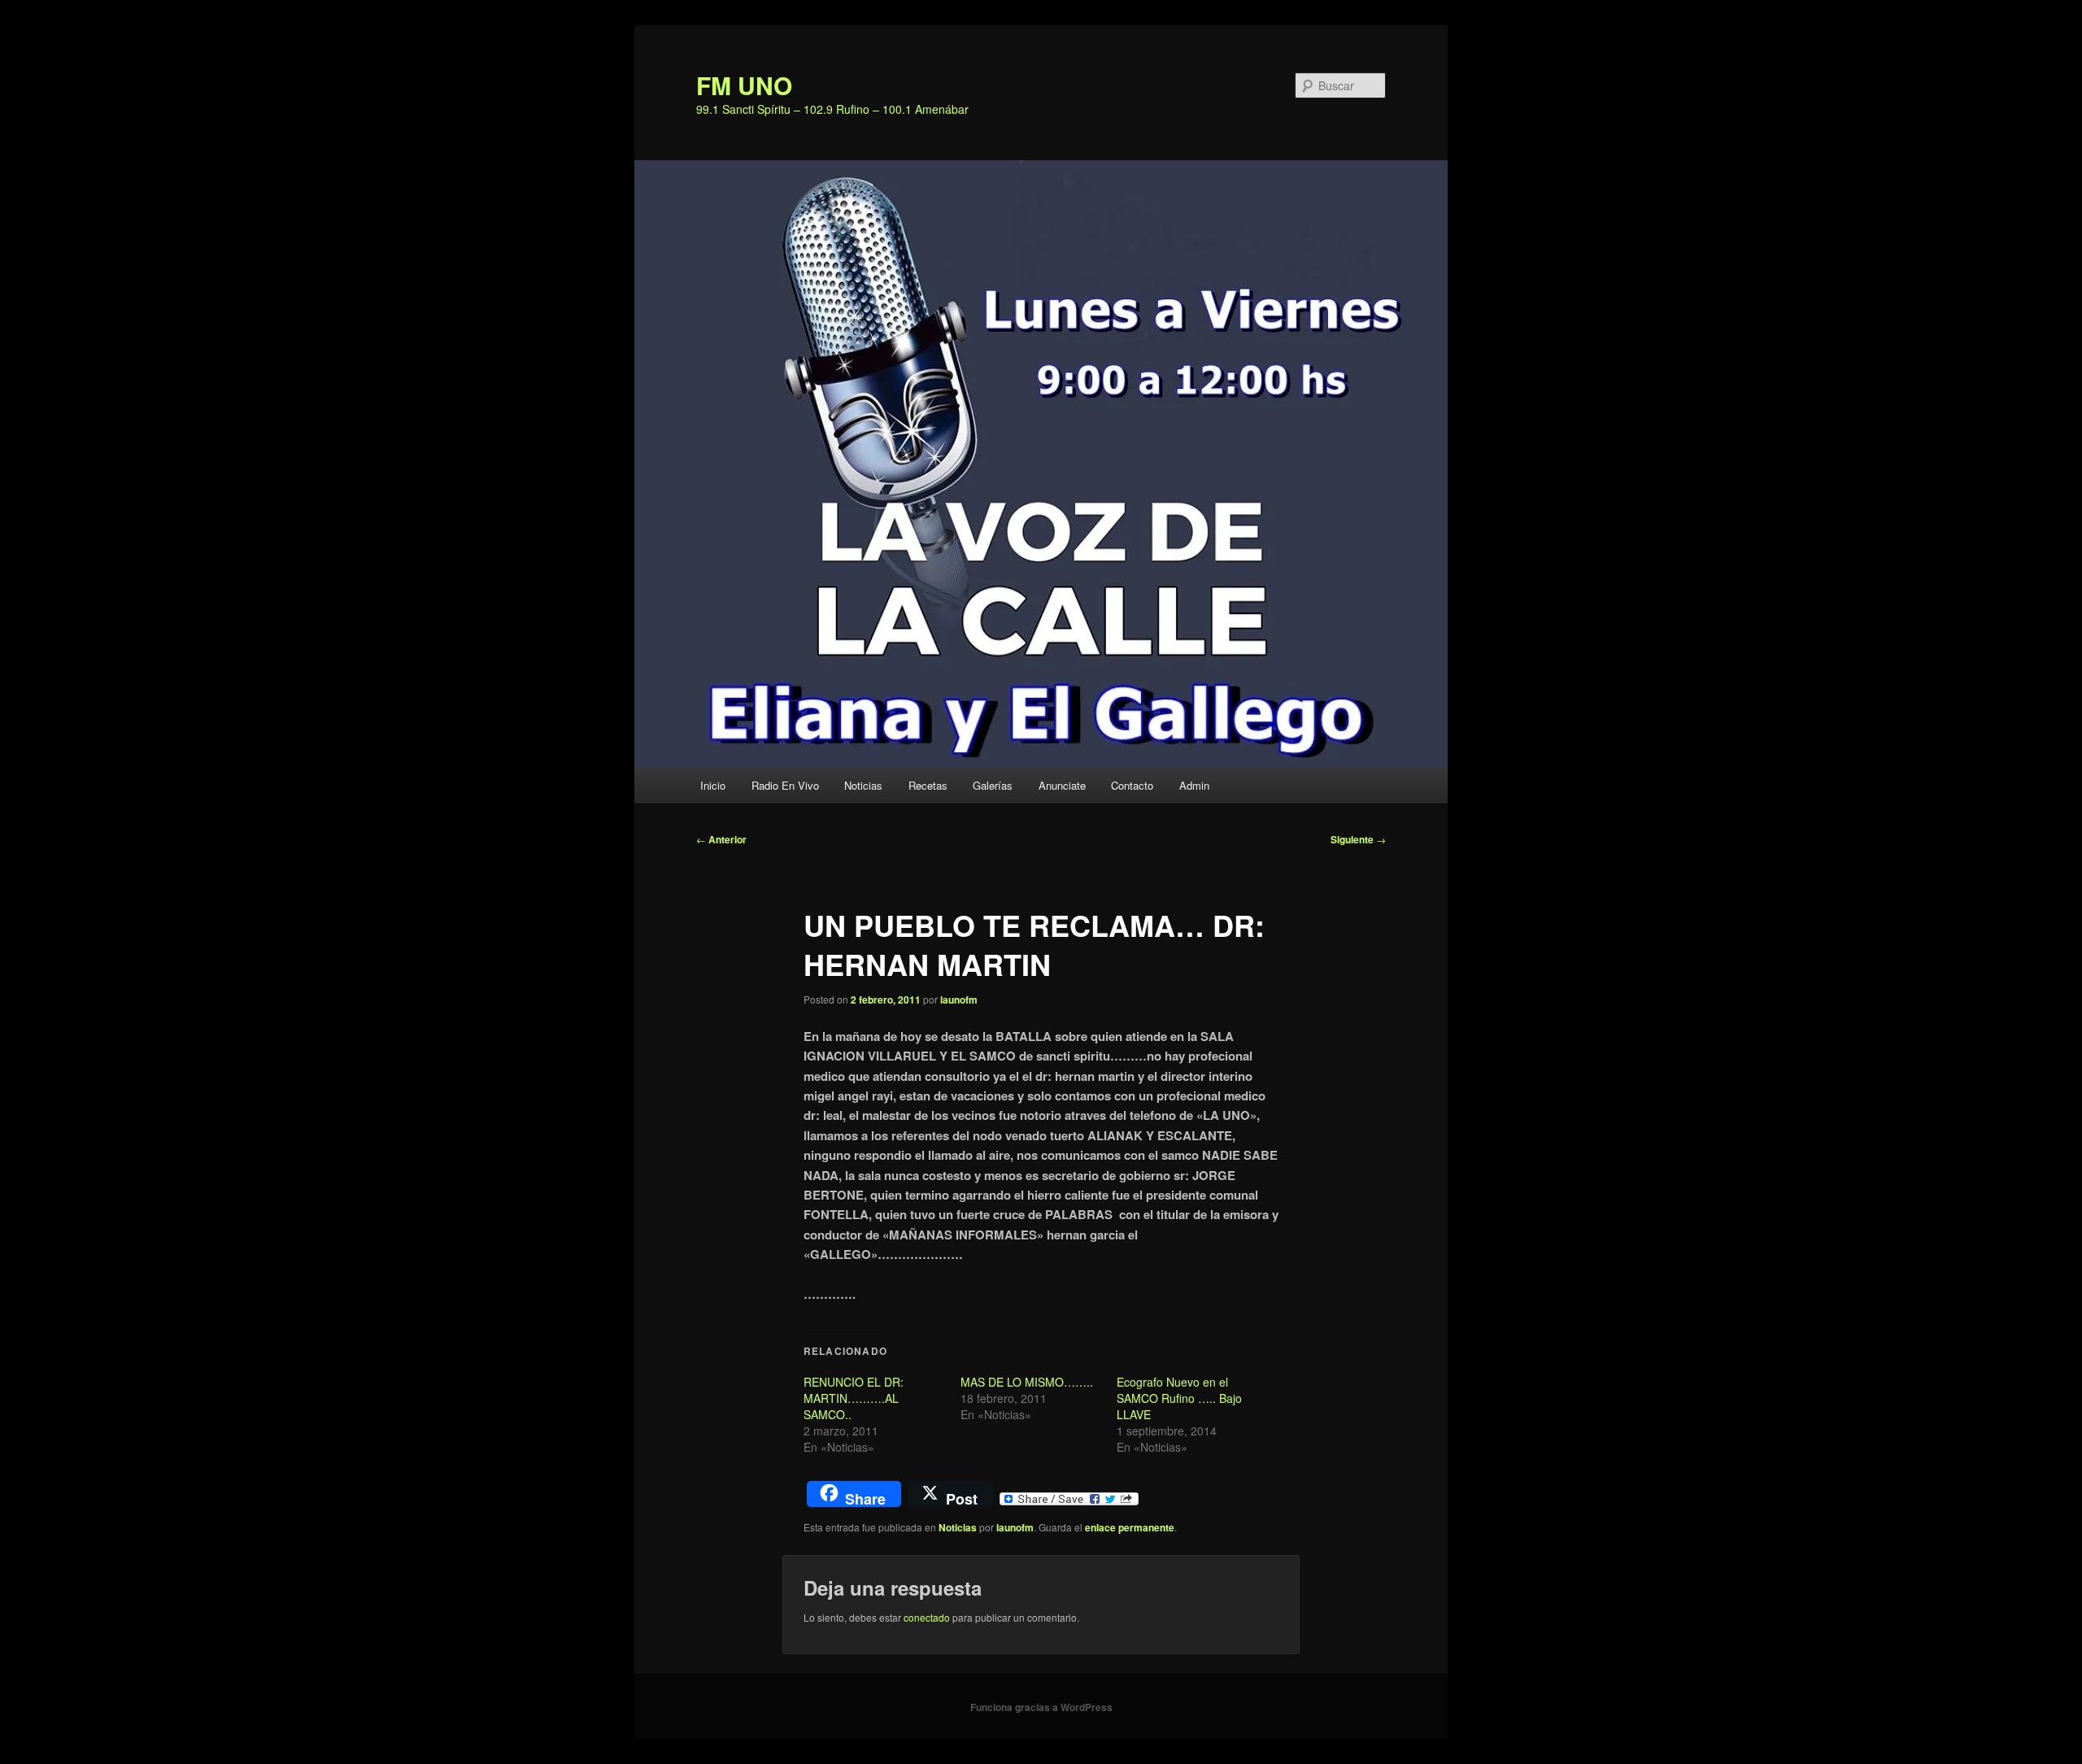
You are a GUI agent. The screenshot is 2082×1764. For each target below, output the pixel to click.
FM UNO (744, 85)
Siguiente (1358, 839)
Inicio (713, 785)
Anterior (721, 839)
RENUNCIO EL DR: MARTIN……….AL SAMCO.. (854, 1398)
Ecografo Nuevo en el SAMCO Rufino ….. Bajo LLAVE (1179, 1398)
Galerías (993, 785)
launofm (959, 1000)
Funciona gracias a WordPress (1041, 1707)
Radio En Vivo (785, 785)
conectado (927, 1617)
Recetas (928, 785)
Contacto (1132, 785)
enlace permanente (1130, 1527)
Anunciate (1062, 785)
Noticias (863, 785)
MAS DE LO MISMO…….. (1027, 1382)
